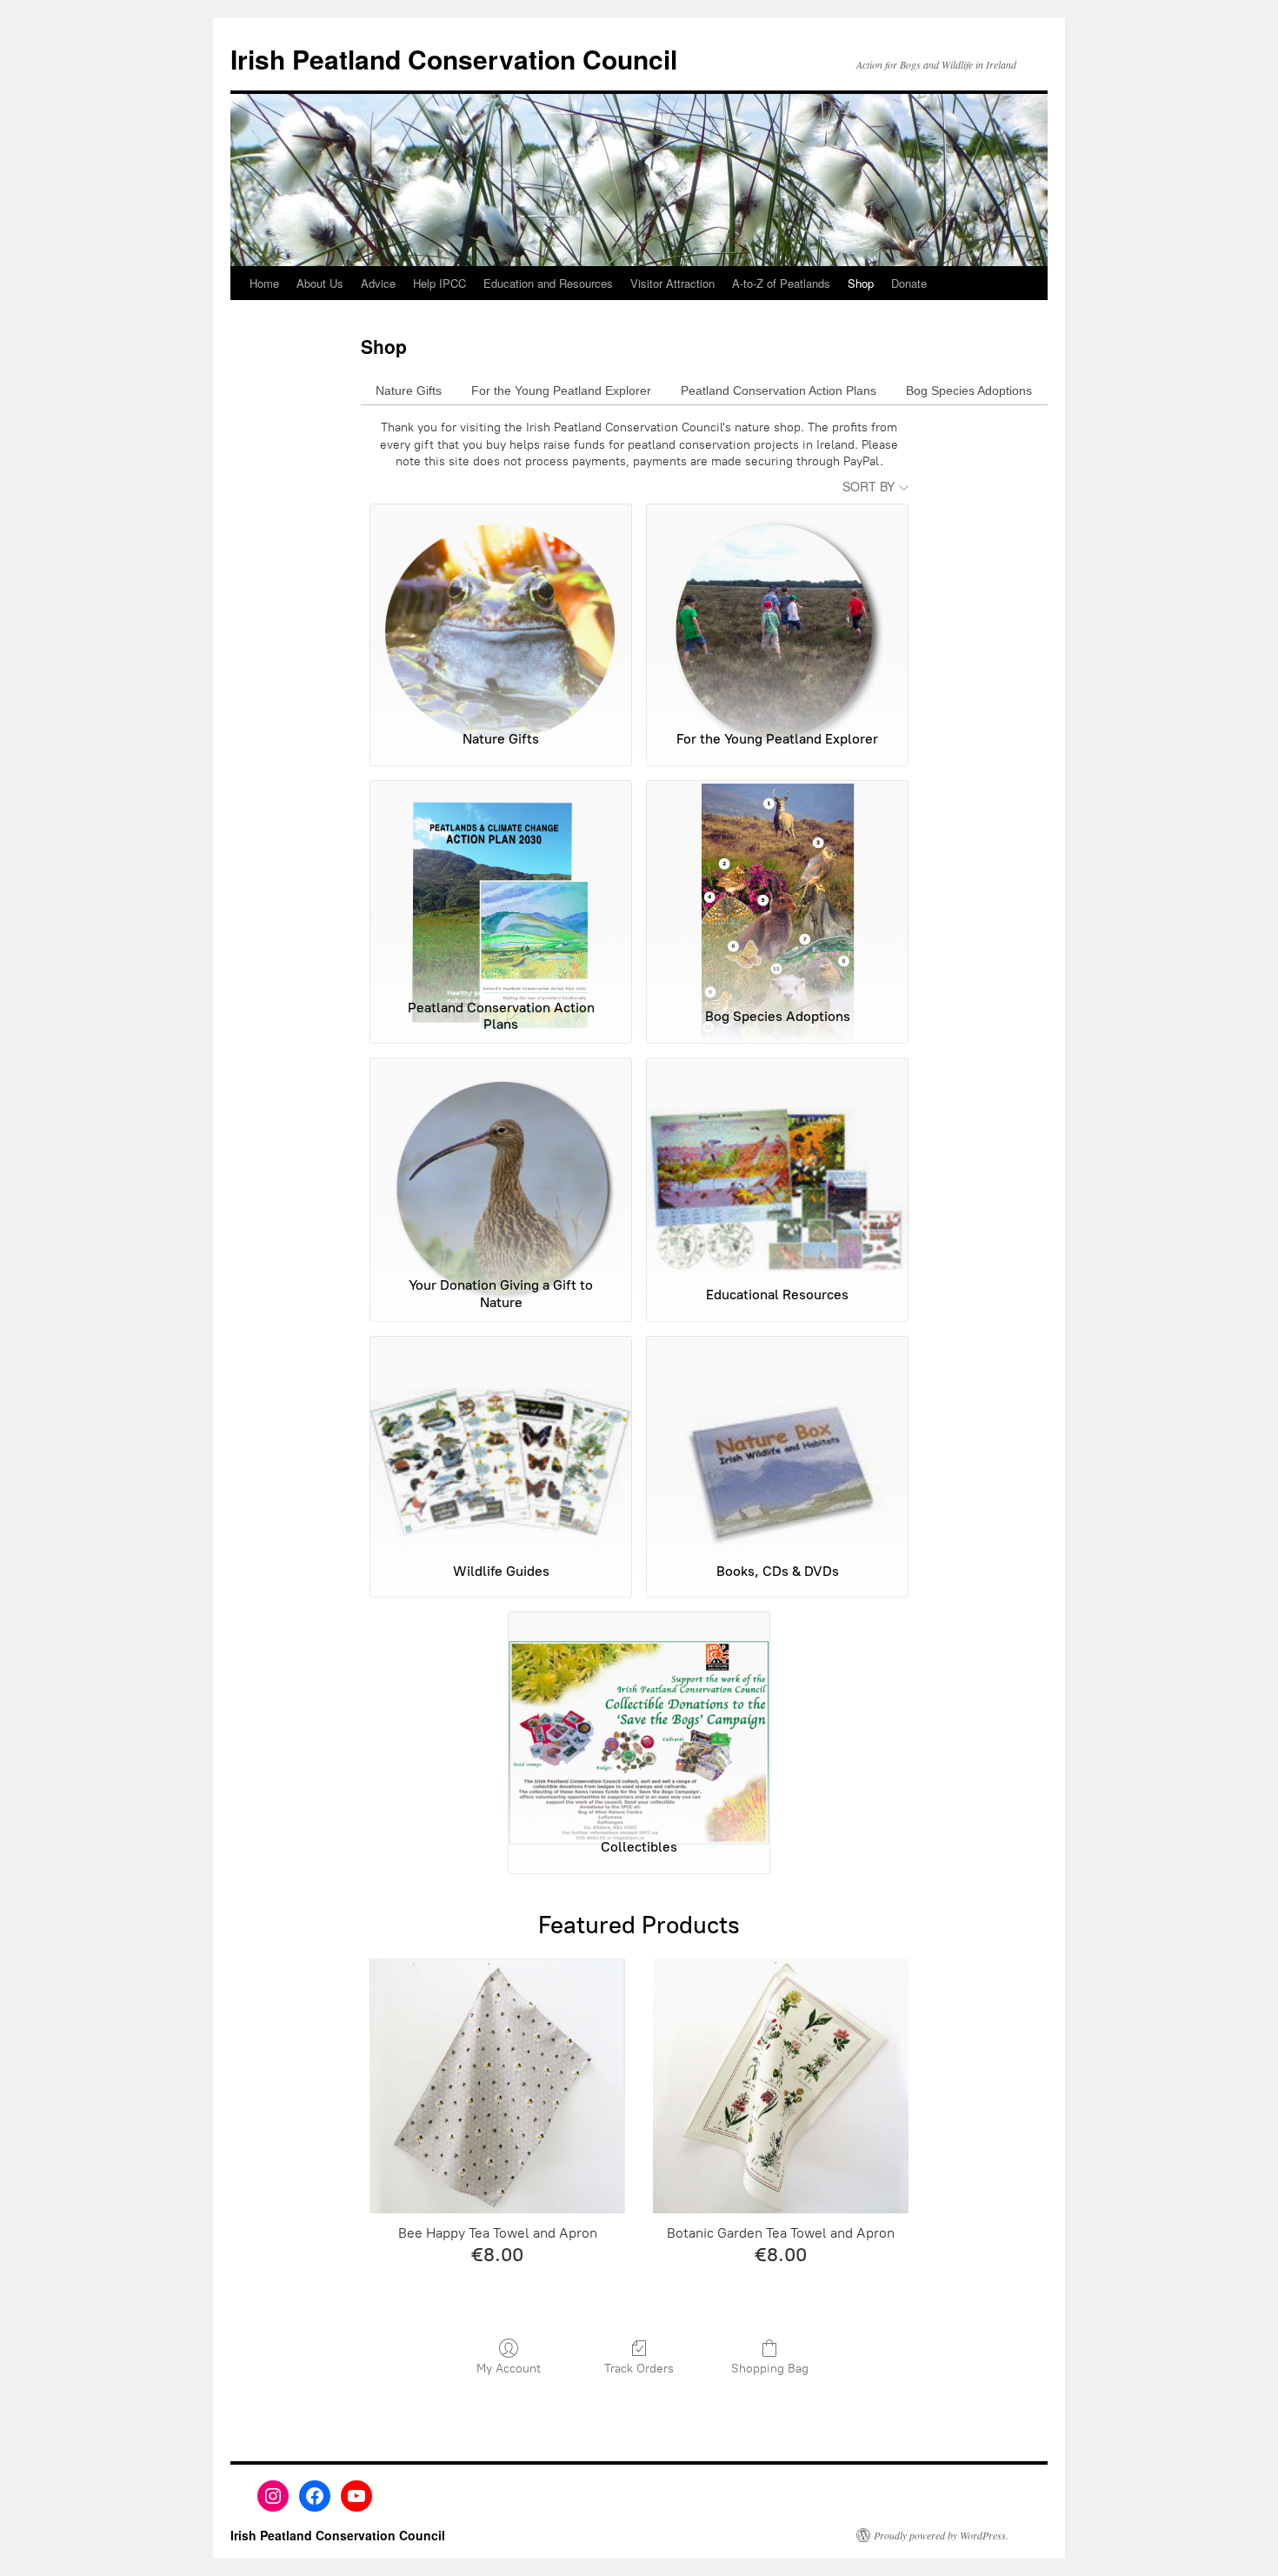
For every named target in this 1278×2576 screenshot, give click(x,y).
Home (264, 283)
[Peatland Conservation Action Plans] (501, 886)
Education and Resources (548, 283)
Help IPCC (439, 283)
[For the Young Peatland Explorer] (777, 610)
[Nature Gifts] (501, 610)
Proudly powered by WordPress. (941, 2535)
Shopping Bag (770, 2369)
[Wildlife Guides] (501, 1442)
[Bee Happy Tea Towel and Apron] (497, 2086)
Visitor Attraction (672, 283)
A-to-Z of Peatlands (781, 283)
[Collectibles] (639, 1718)
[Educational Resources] (777, 1164)
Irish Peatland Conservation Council (454, 59)
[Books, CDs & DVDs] (777, 1442)
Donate (909, 283)
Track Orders (639, 2369)
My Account (509, 2369)
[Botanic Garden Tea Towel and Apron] (781, 2086)
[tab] (409, 390)
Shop (861, 283)
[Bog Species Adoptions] (777, 886)
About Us (320, 283)
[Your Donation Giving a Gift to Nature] (501, 1164)
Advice (378, 283)
